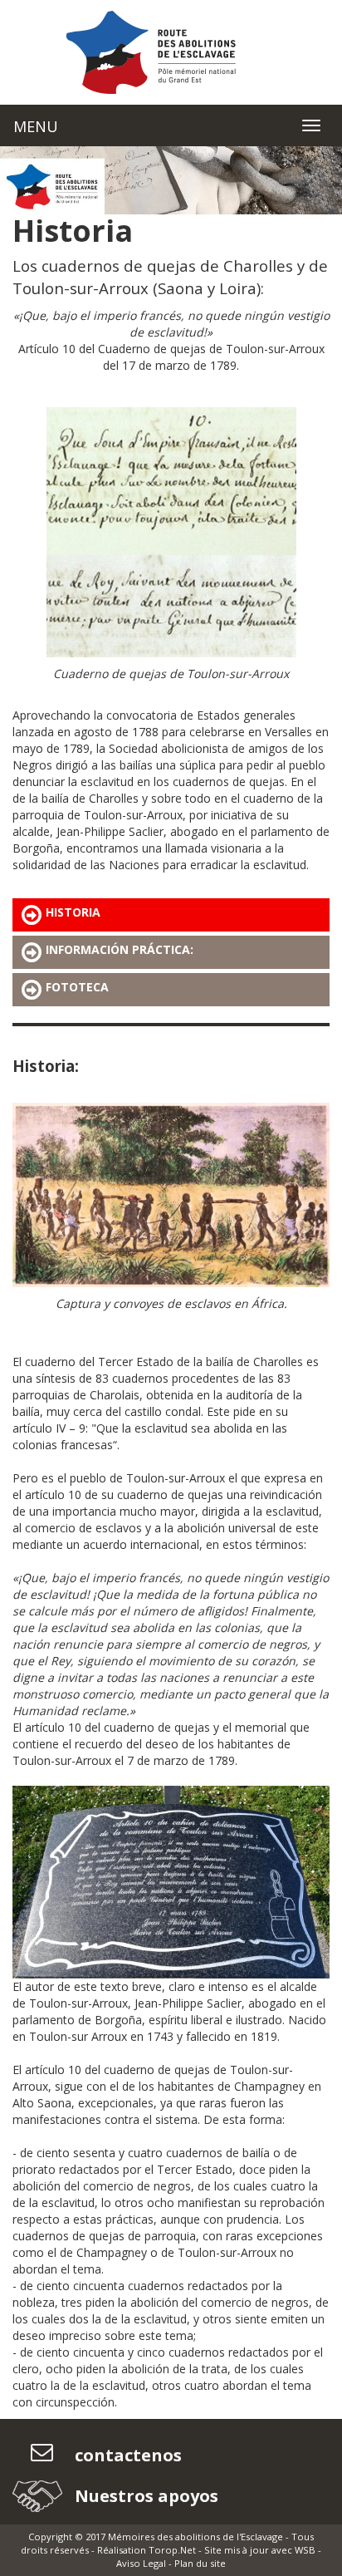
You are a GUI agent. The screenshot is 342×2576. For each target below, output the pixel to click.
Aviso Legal (141, 2563)
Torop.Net (172, 2550)
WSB (305, 2550)
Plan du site (200, 2563)
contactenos (126, 2455)
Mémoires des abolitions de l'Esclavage (195, 2537)
